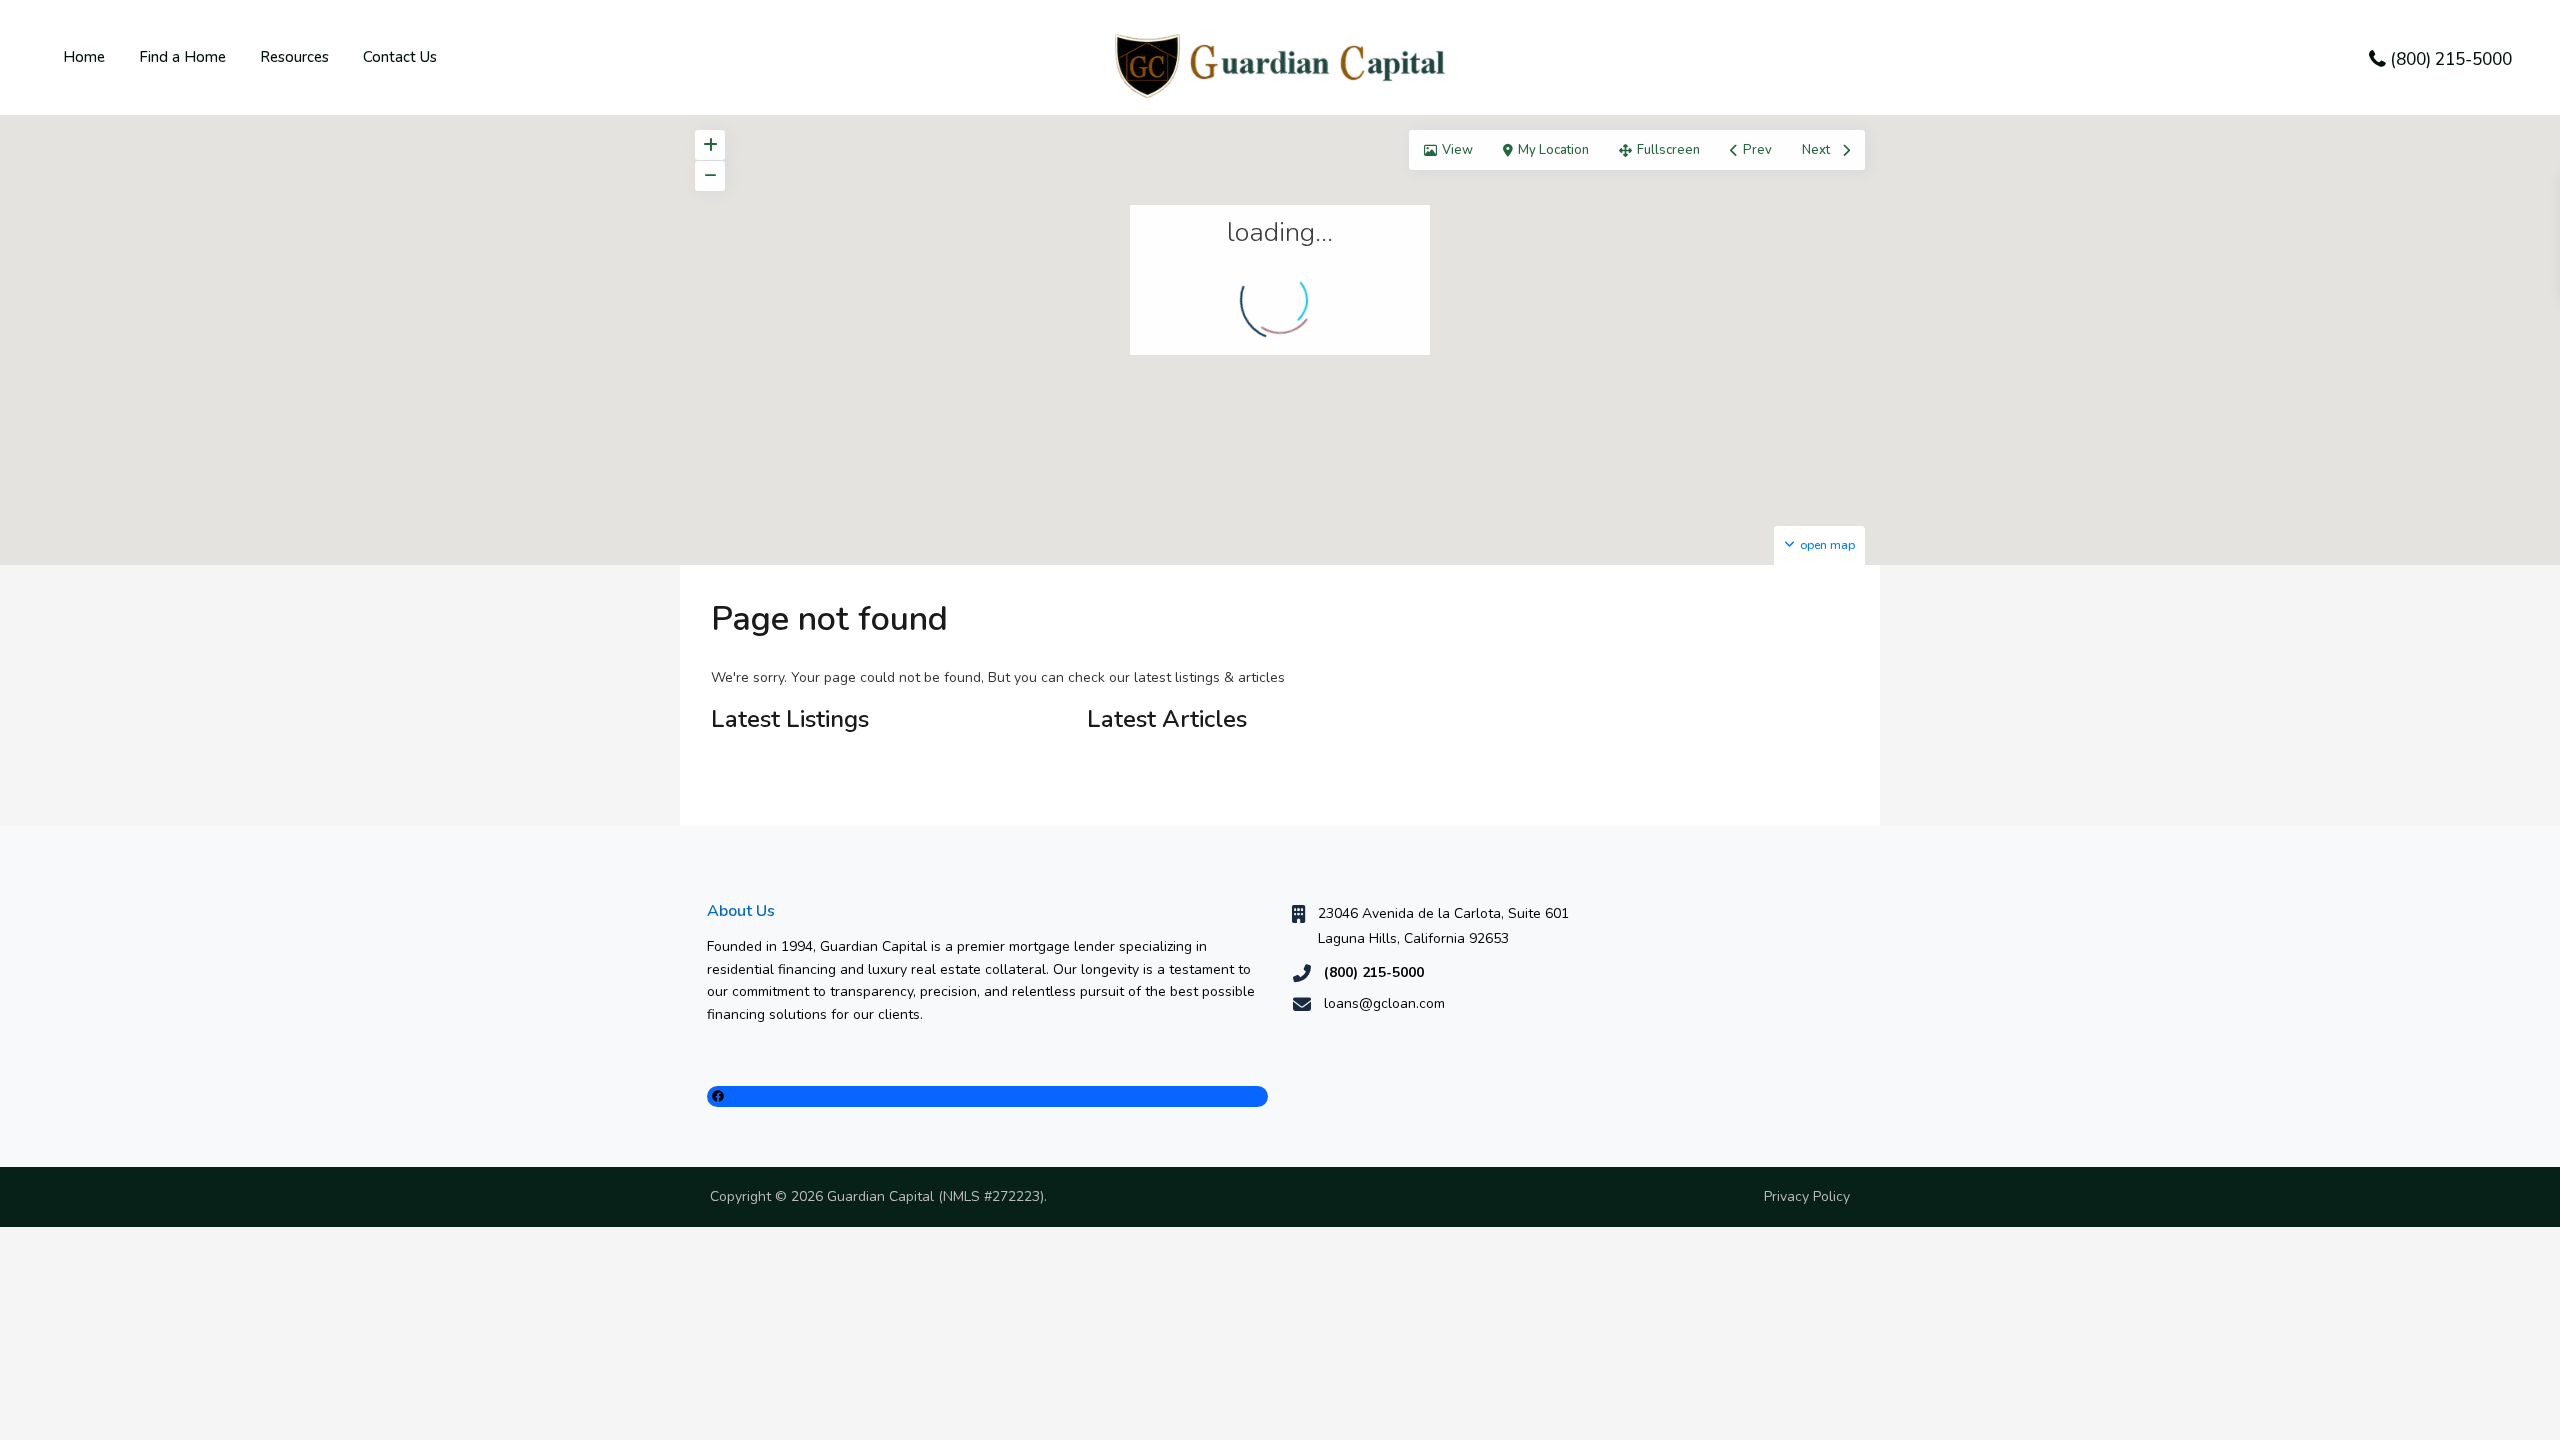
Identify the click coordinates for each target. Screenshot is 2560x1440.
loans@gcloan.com (1384, 1003)
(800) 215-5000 (2451, 59)
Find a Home (182, 57)
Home (84, 57)
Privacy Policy (1807, 1196)
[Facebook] (987, 1096)
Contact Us (400, 57)
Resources (294, 57)
